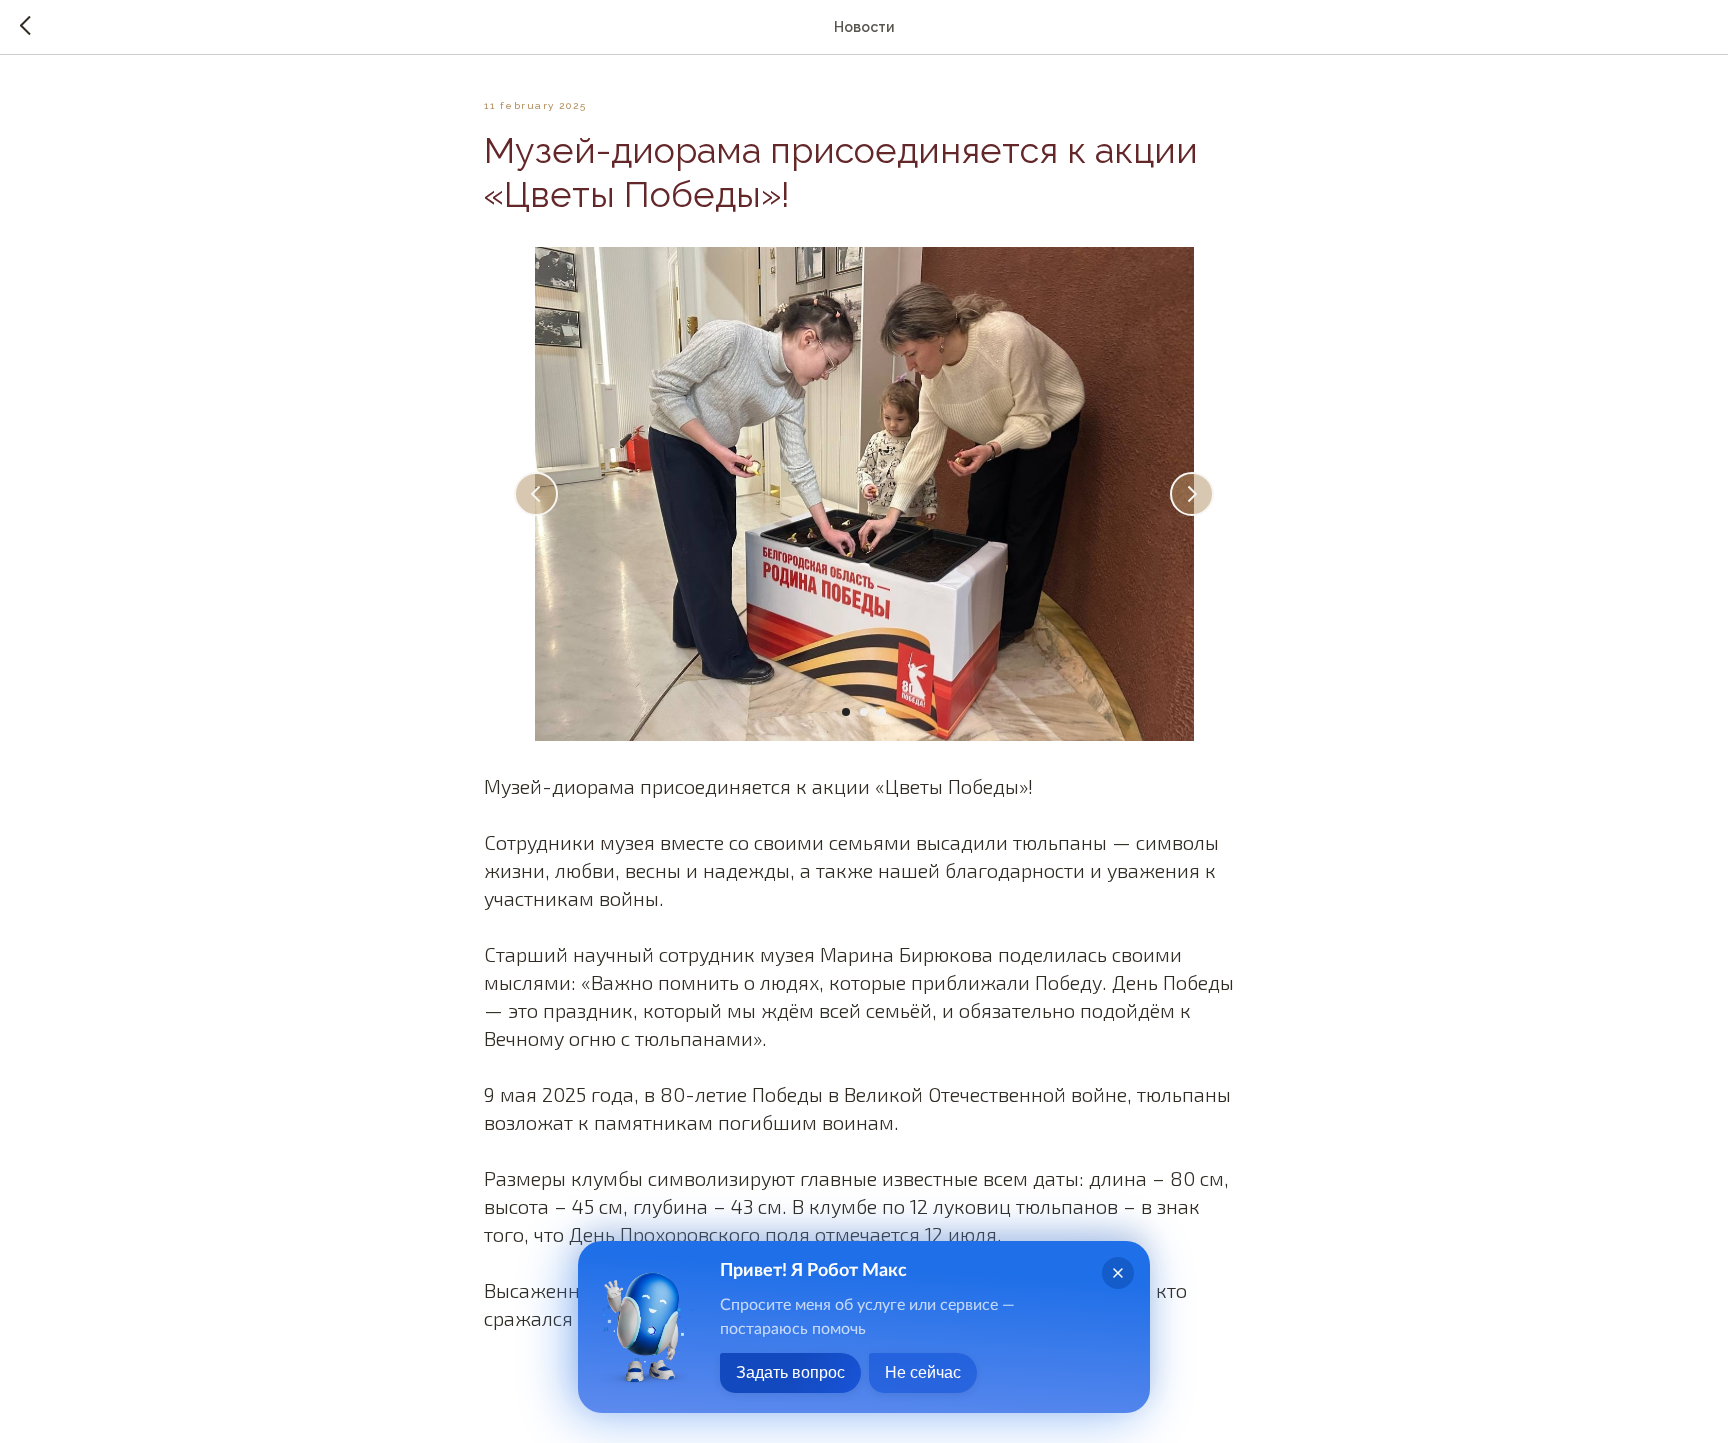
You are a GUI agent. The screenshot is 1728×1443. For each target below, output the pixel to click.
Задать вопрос (790, 1372)
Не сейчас (923, 1372)
